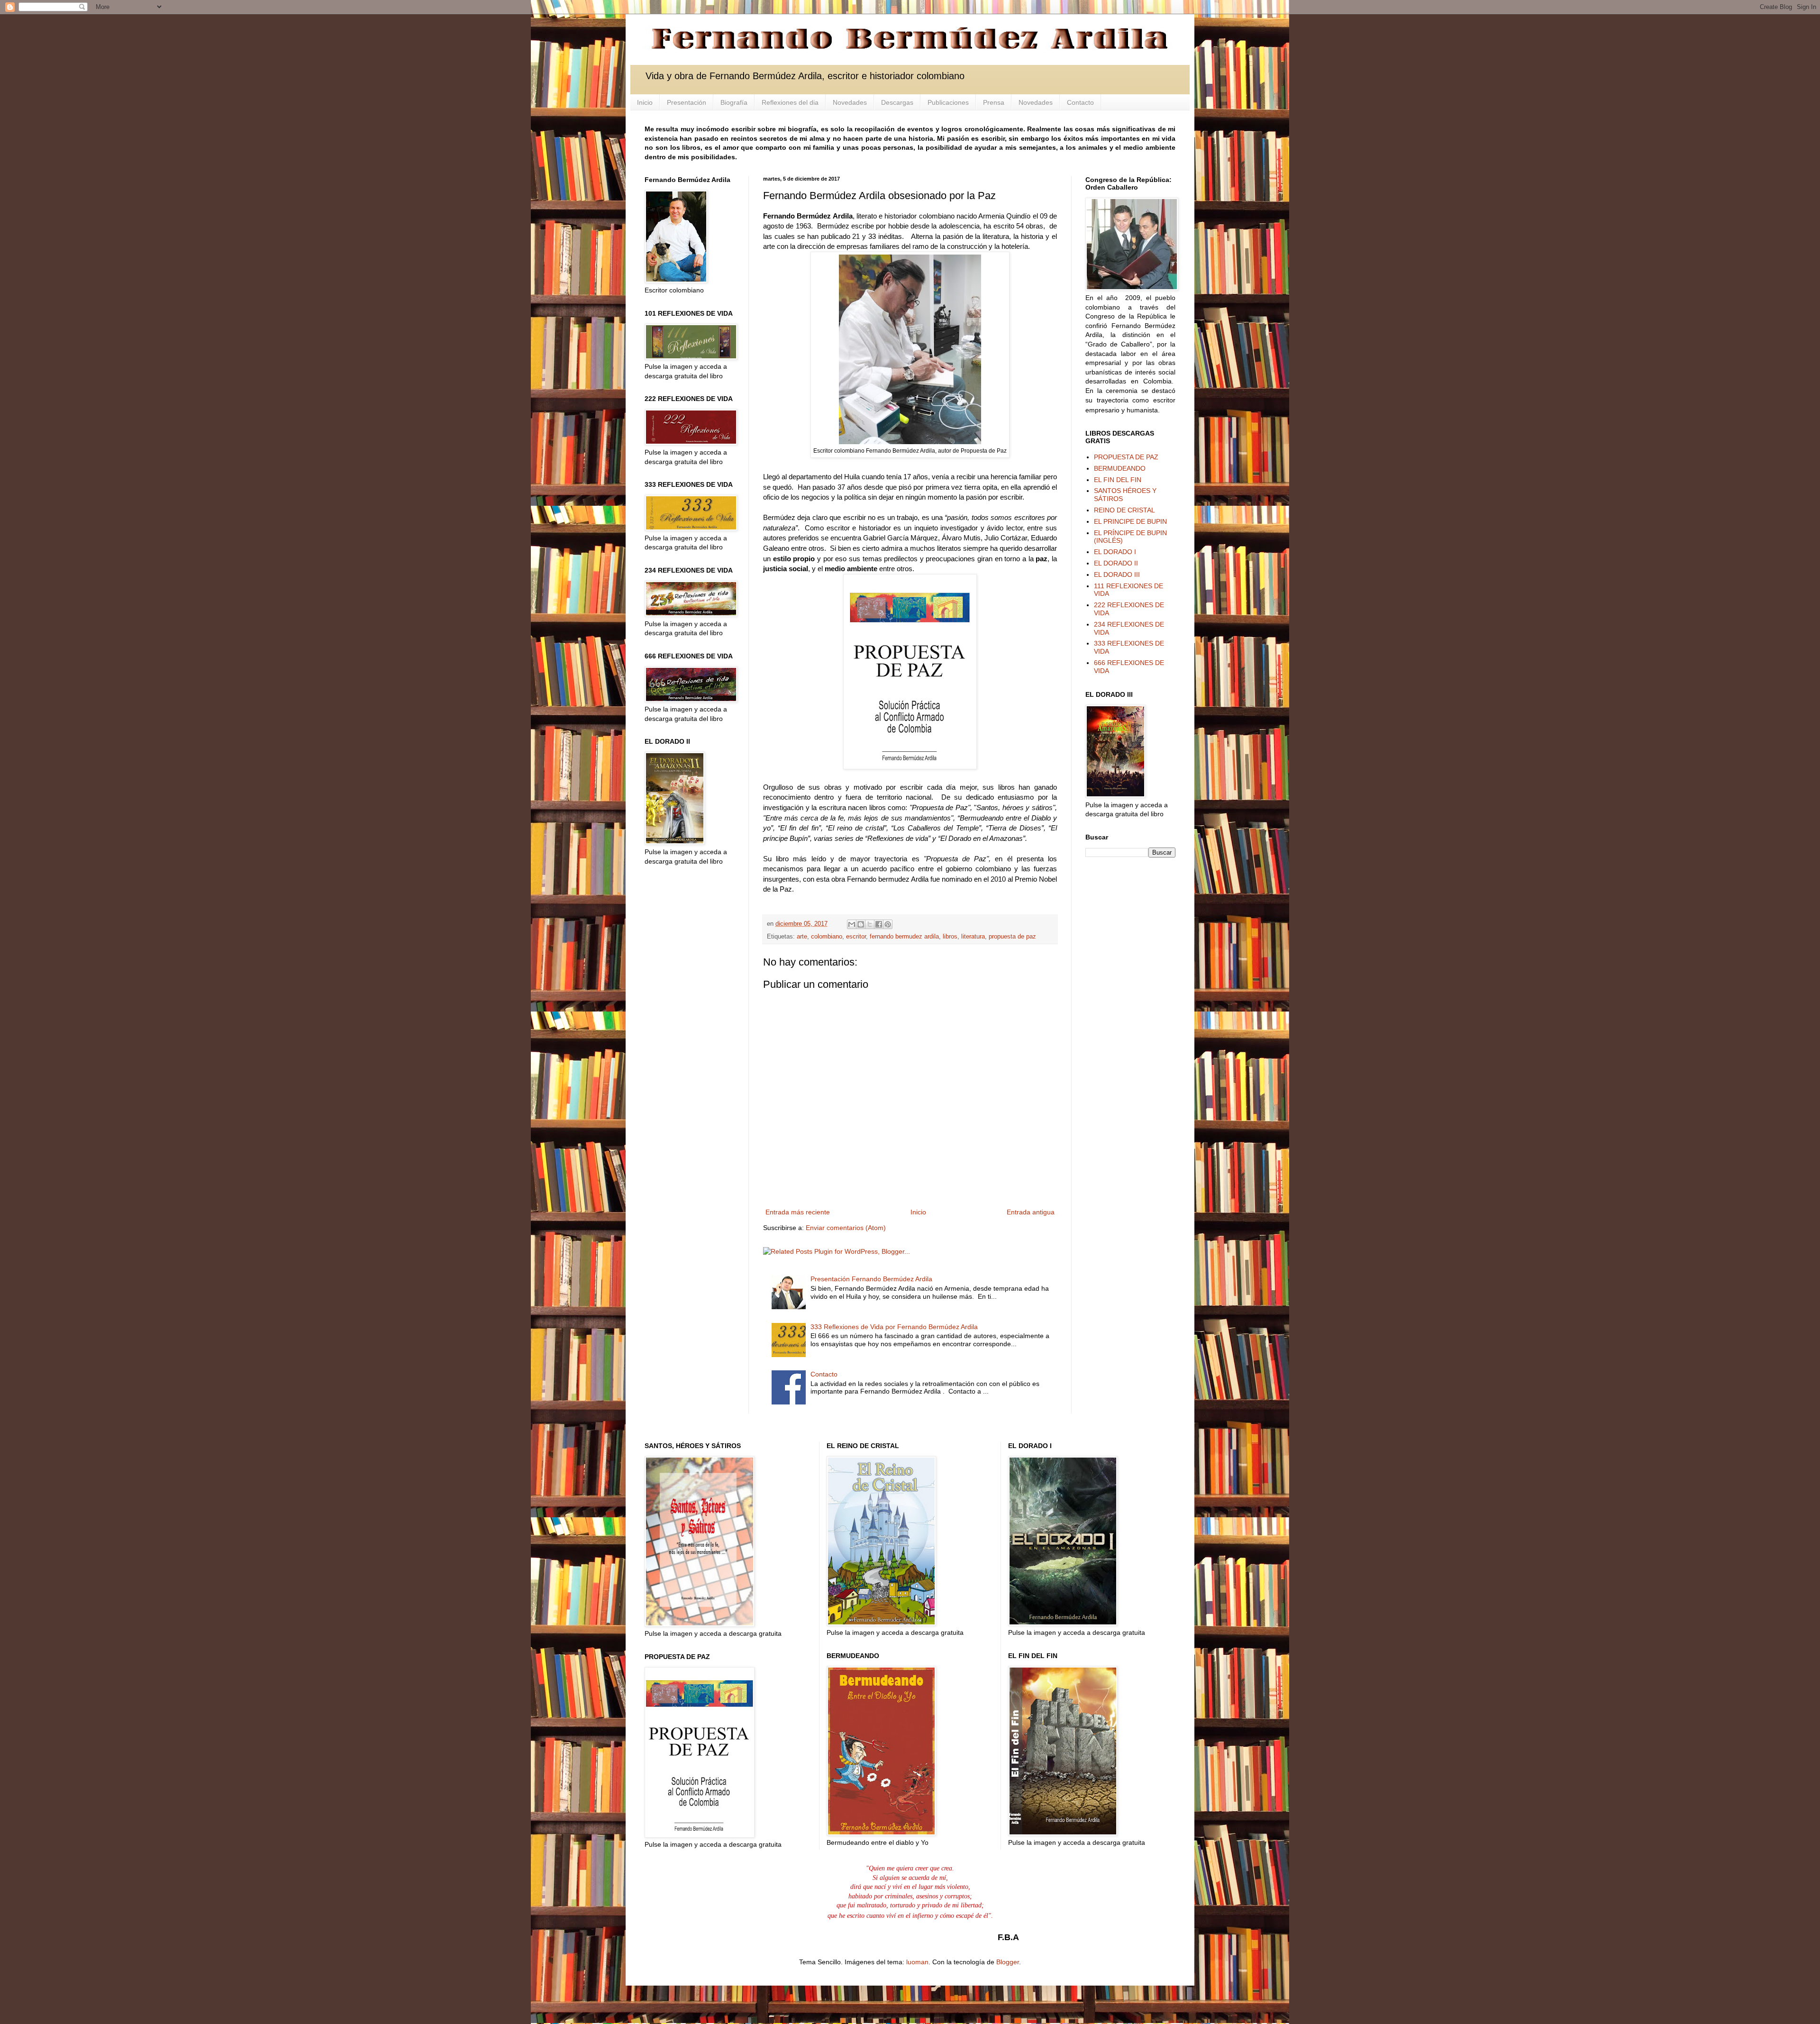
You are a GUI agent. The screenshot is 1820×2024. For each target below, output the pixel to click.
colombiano (827, 937)
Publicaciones (948, 102)
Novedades (850, 102)
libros (950, 937)
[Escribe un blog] (861, 924)
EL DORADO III (1117, 574)
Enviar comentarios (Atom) (846, 1228)
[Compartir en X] (870, 924)
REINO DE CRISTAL (1124, 510)
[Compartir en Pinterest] (888, 924)
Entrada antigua (1031, 1212)
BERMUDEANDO (1120, 468)
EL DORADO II (1116, 563)
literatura (973, 937)
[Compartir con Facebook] (879, 924)
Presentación (687, 102)
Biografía (734, 102)
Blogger (1008, 1962)
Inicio (645, 102)
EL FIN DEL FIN (1118, 480)
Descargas (897, 102)
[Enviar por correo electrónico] (852, 924)
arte (802, 937)
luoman (917, 1962)
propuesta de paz (1012, 937)
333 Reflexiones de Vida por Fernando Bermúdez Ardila (894, 1327)
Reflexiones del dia (790, 102)
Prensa (994, 102)
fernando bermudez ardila (904, 937)
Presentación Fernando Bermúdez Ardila (871, 1279)
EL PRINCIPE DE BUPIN (1130, 521)
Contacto (1080, 102)
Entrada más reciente (798, 1212)
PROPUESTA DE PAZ (1126, 457)
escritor (856, 937)
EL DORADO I (1115, 552)
